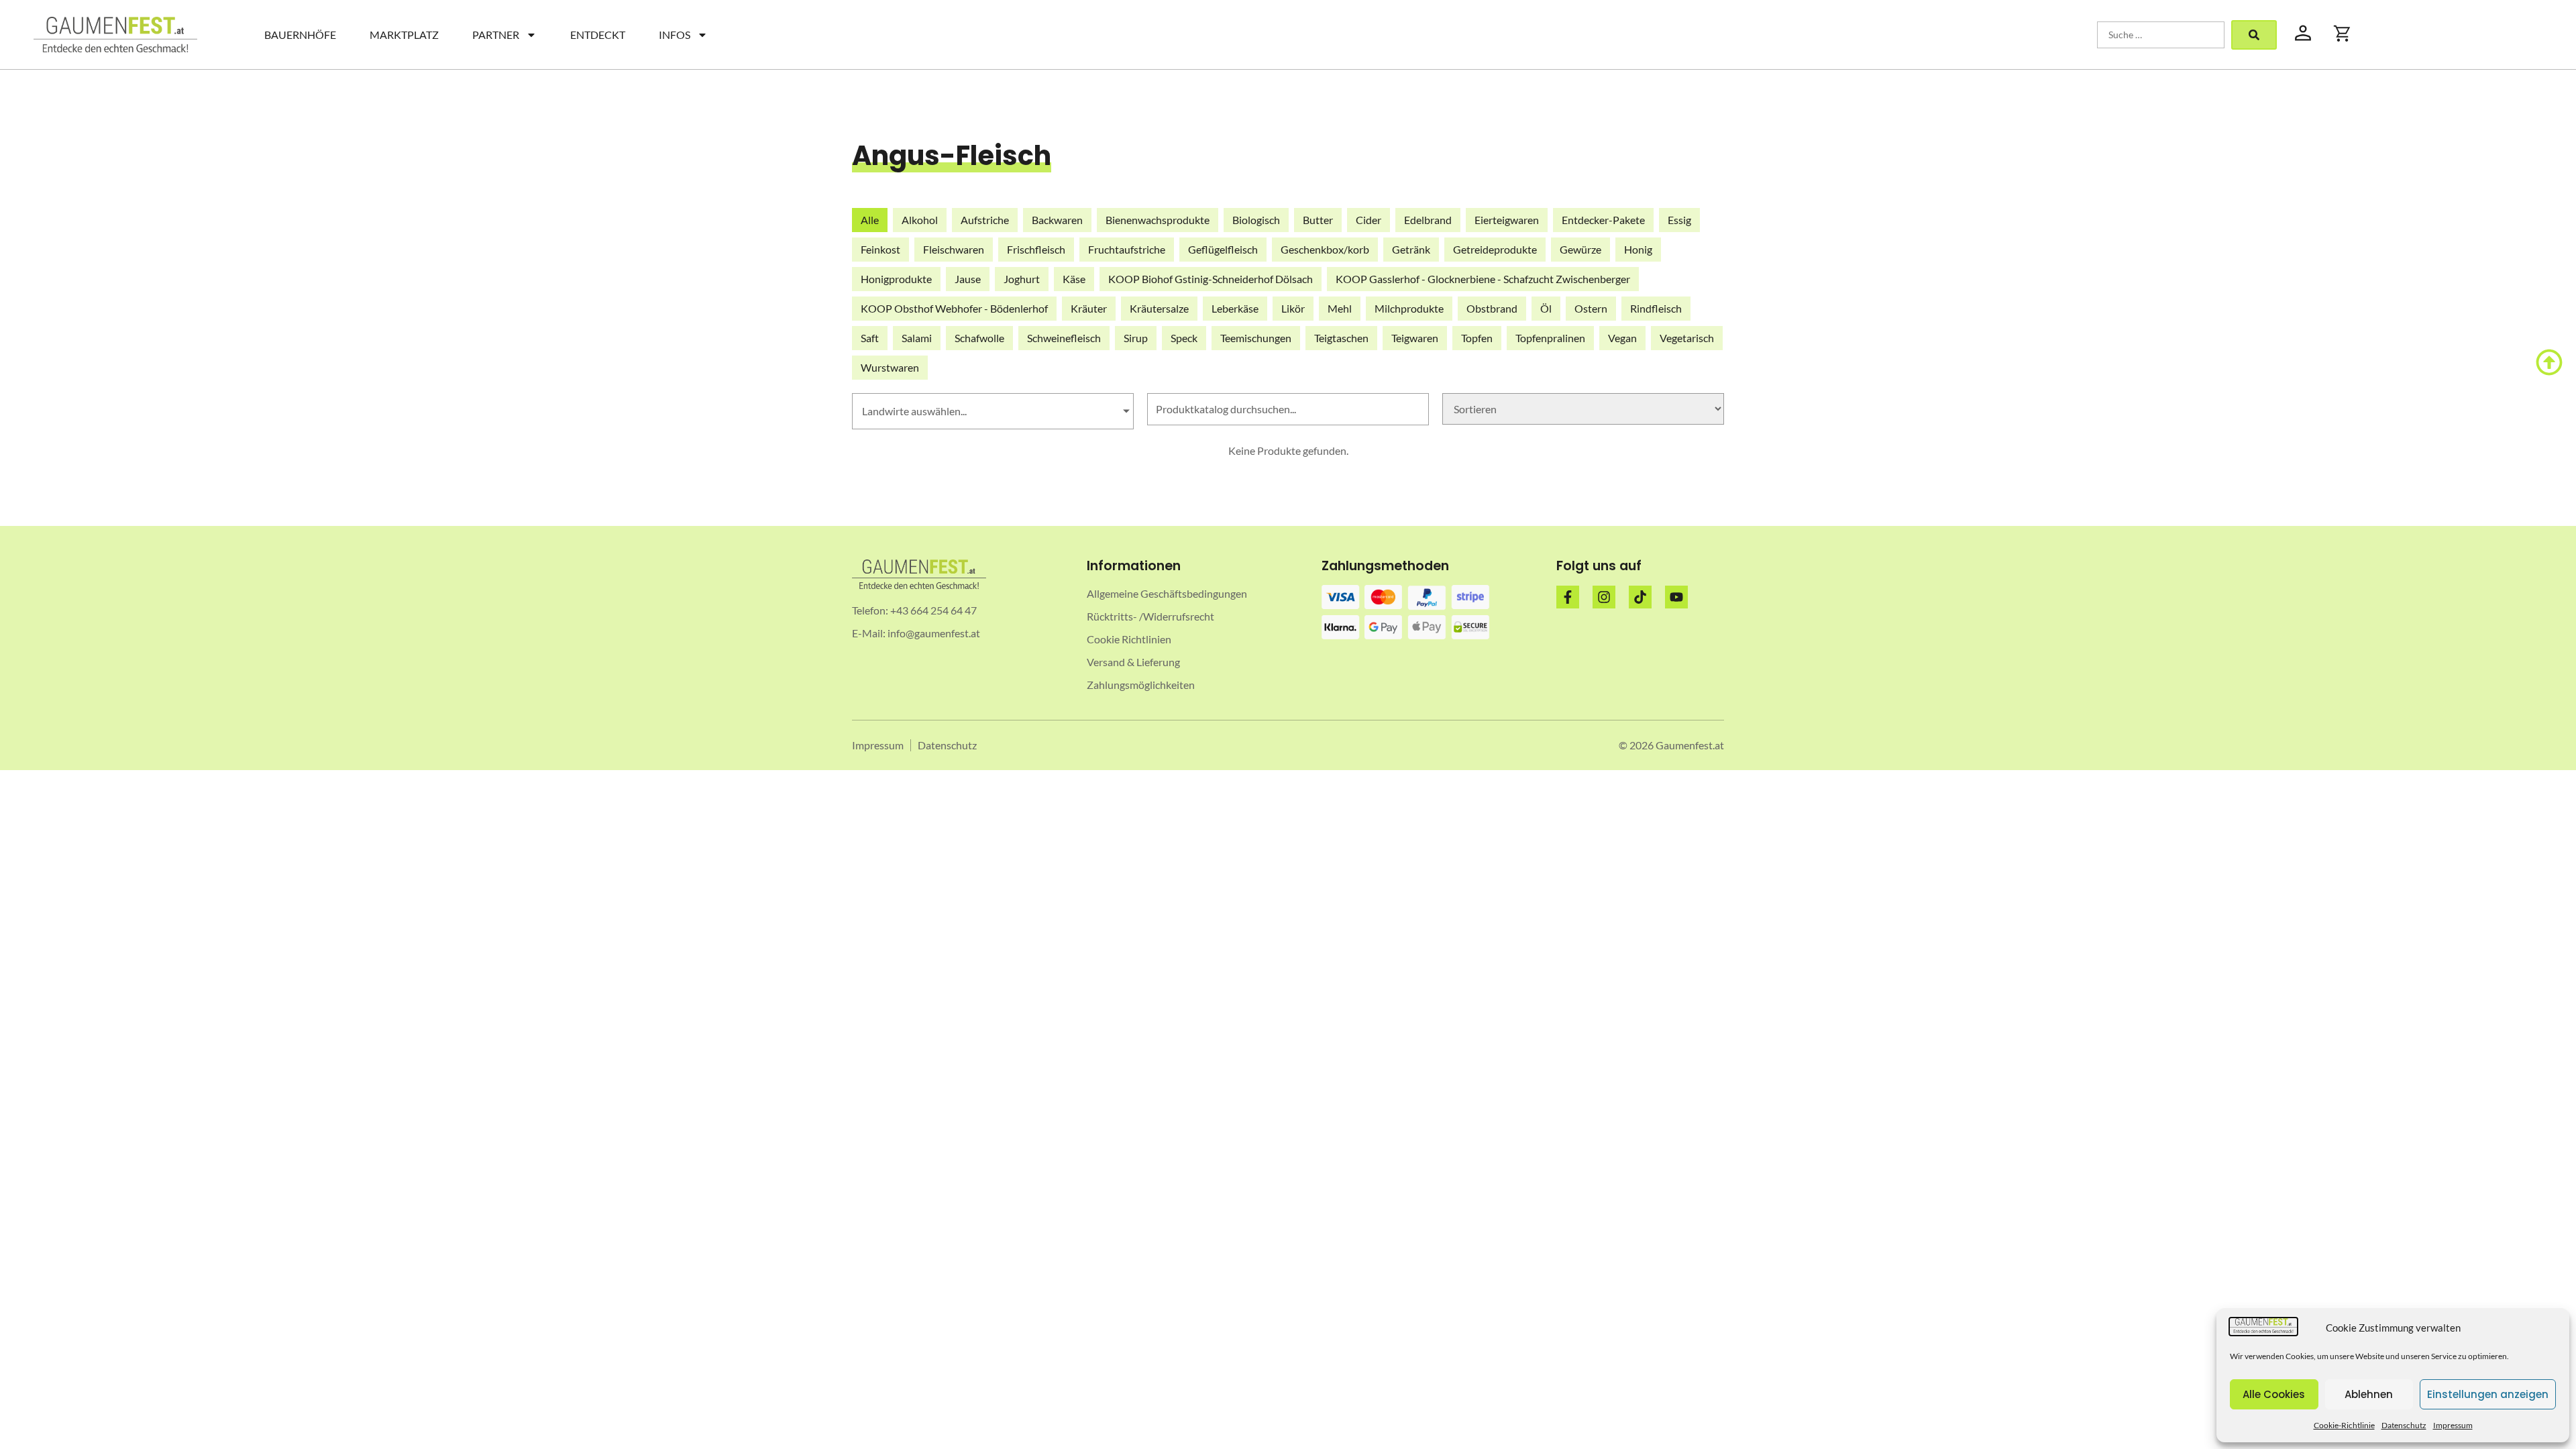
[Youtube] (1676, 597)
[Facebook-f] (1568, 597)
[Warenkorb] (2343, 34)
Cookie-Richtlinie (2344, 1425)
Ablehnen (2369, 1394)
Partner (496, 35)
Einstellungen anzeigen (2488, 1394)
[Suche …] (2161, 35)
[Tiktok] (1640, 597)
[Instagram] (1604, 597)
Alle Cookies (2274, 1394)
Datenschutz (2404, 1425)
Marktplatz (404, 35)
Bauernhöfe (300, 35)
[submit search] (2254, 35)
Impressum (2453, 1425)
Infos (675, 35)
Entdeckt (598, 35)
